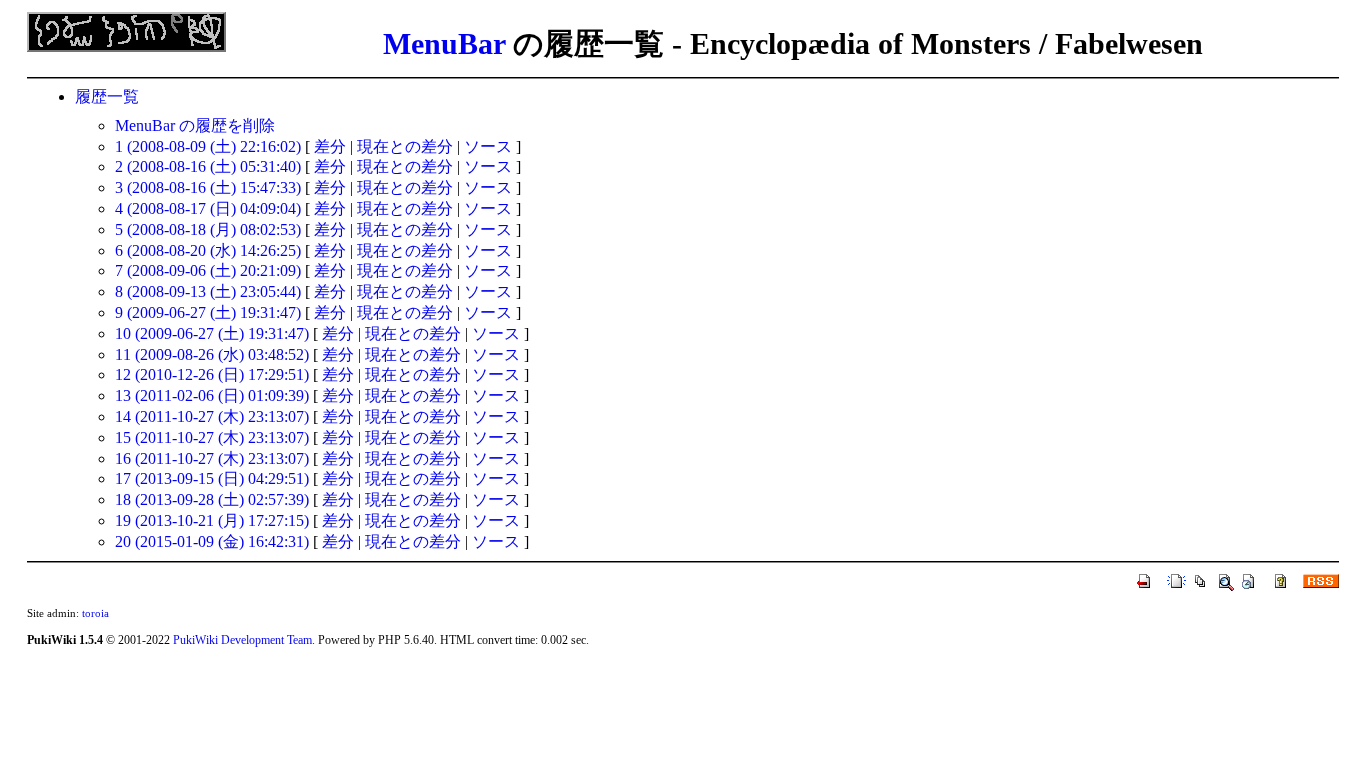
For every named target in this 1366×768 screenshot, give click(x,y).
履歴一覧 (107, 96)
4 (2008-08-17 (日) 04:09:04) (208, 208)
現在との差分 (405, 146)
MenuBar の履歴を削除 (195, 125)
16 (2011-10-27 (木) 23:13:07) (212, 458)
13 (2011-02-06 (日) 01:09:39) (212, 395)
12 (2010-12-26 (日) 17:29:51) (212, 374)
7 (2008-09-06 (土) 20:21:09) (208, 270)
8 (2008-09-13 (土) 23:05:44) (208, 291)
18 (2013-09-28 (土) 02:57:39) (212, 499)
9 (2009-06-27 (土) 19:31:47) (208, 312)
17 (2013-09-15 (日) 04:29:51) (212, 478)
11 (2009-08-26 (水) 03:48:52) (212, 354)
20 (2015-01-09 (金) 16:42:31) (212, 541)
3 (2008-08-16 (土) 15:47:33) (208, 187)
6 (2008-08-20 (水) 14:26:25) (208, 250)
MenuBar (444, 43)
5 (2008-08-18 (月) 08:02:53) (208, 229)
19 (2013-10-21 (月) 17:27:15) (212, 520)
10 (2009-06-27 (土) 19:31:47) (212, 333)
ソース (488, 146)
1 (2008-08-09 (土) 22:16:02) (208, 146)
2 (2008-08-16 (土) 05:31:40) (208, 166)
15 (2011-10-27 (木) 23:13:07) (212, 437)
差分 (330, 146)
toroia (95, 613)
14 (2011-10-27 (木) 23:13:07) (212, 416)
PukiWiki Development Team (242, 640)
